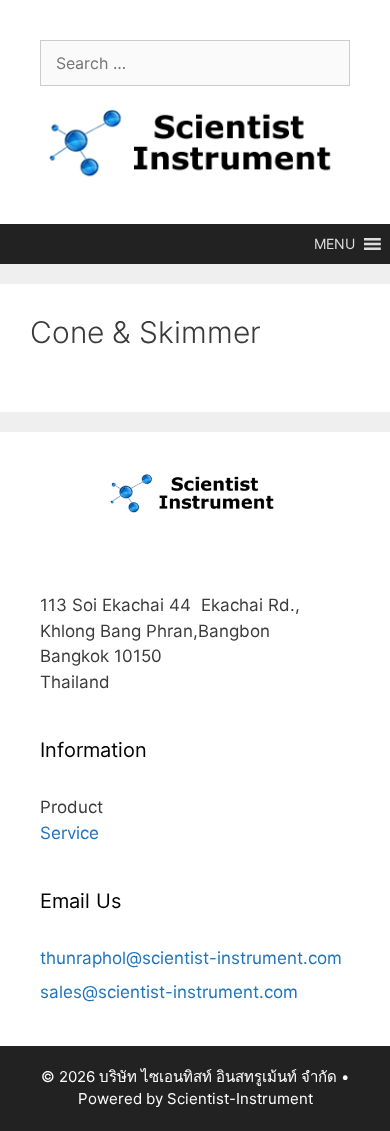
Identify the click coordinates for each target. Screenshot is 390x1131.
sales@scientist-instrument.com (169, 992)
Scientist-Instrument (240, 1098)
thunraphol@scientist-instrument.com (191, 958)
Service (69, 833)
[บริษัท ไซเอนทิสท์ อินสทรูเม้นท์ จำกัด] (195, 143)
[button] (334, 244)
